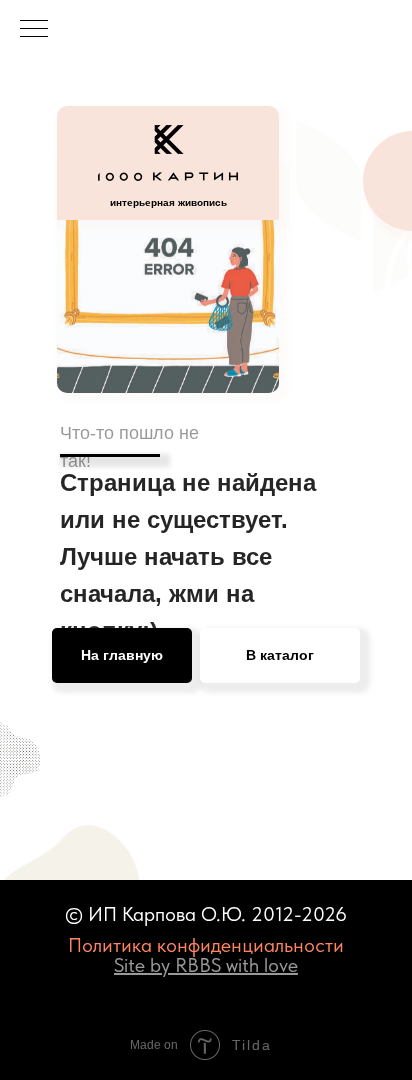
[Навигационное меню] (34, 30)
